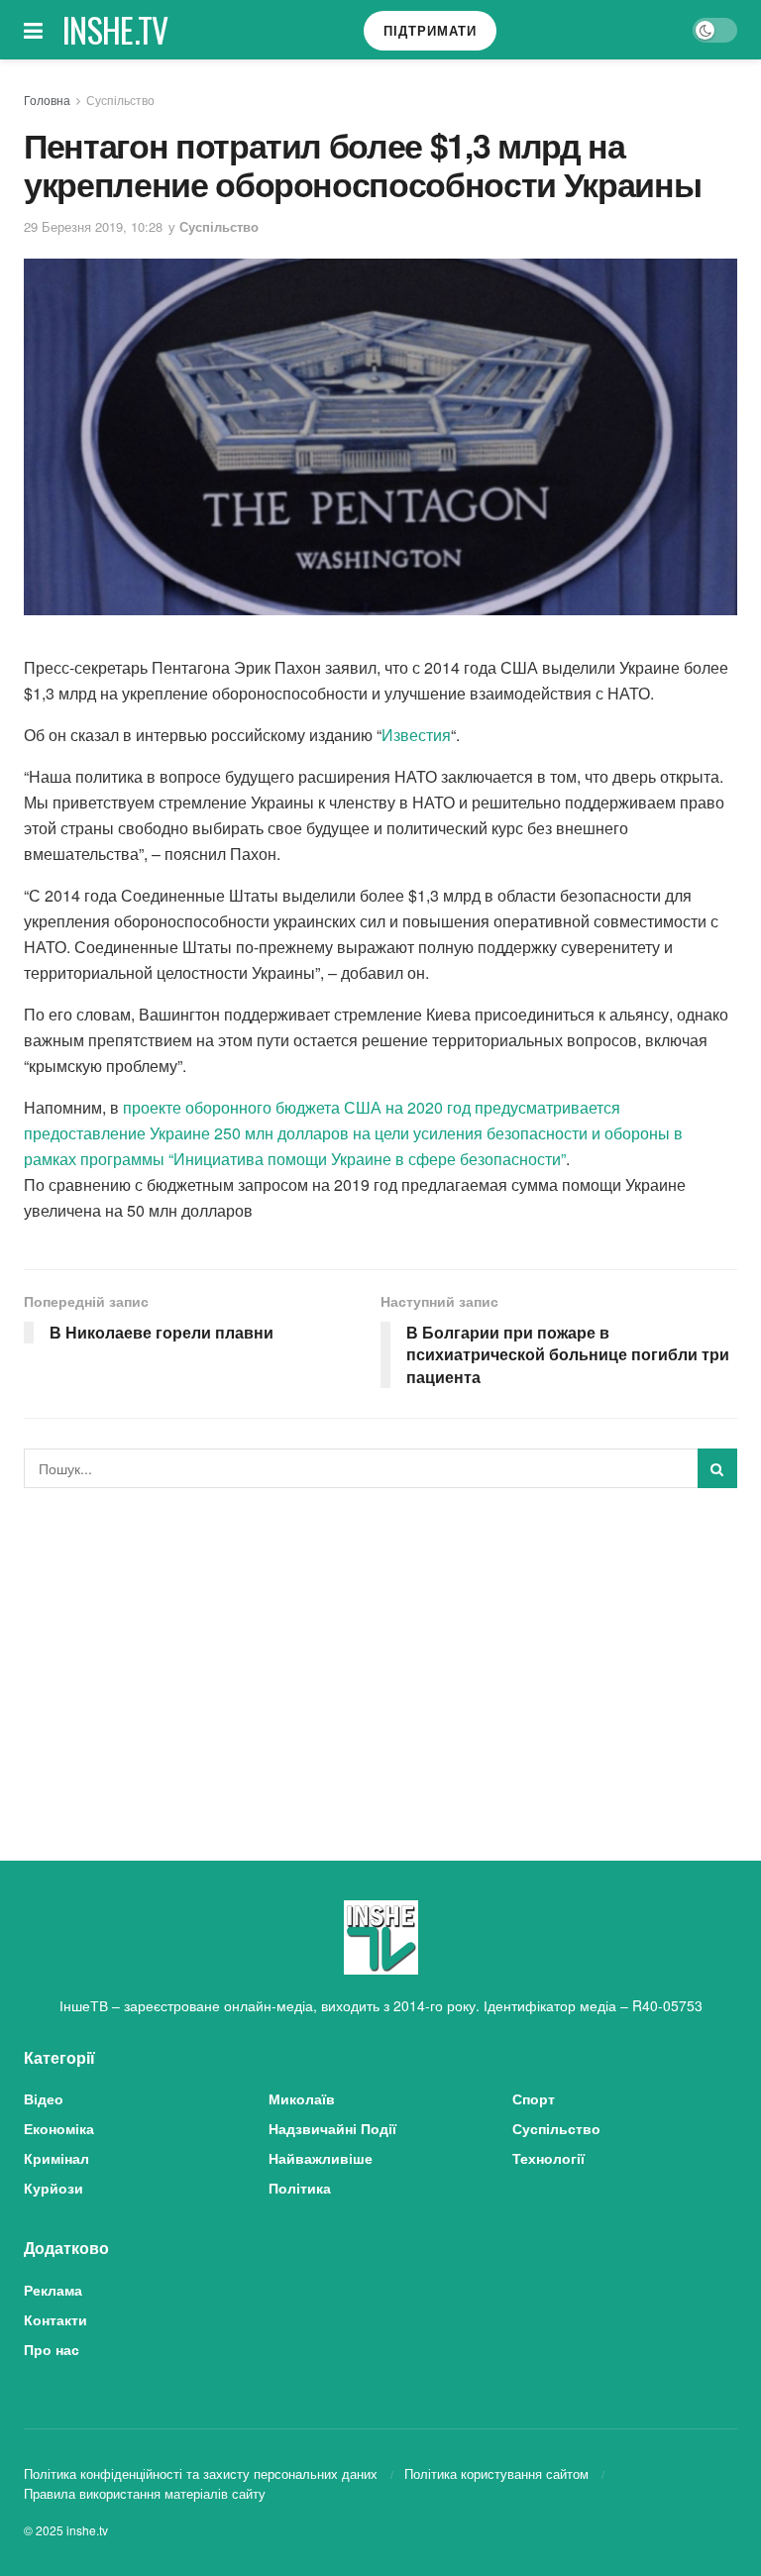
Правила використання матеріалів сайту (145, 2493)
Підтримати (430, 30)
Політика (300, 2188)
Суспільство (120, 100)
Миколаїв (302, 2098)
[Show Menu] (33, 30)
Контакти (55, 2319)
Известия (416, 735)
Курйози (54, 2188)
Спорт (534, 2098)
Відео (44, 2098)
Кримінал (56, 2158)
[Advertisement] (380, 1652)
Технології (548, 2158)
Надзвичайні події (332, 2128)
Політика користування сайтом (496, 2473)
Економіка (59, 2128)
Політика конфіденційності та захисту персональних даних (201, 2473)
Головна (47, 100)
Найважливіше (321, 2158)
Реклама (53, 2290)
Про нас (52, 2349)
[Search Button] (717, 1468)
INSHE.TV (115, 30)
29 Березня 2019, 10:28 (93, 226)
